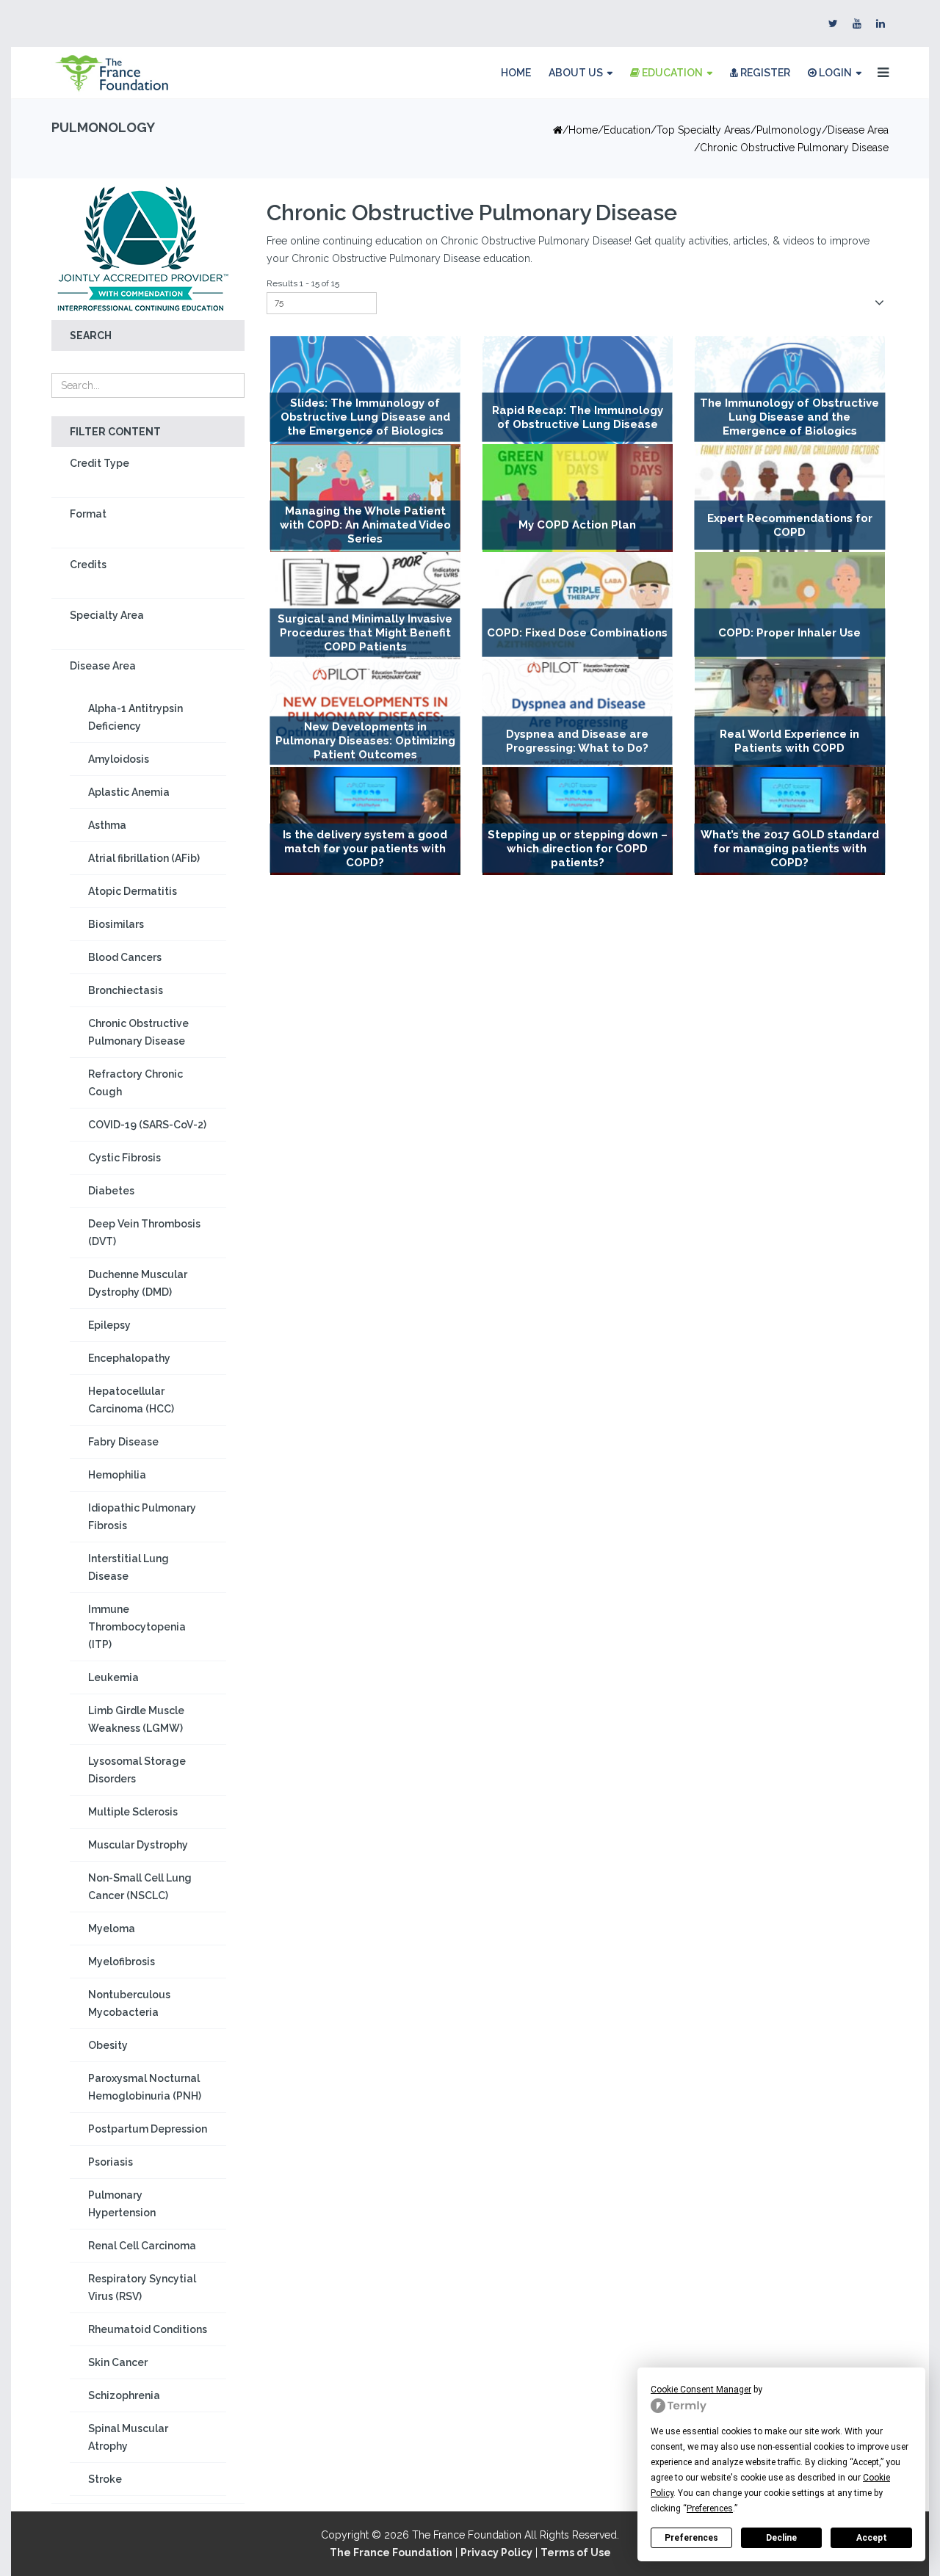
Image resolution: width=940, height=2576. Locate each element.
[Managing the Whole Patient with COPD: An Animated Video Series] (365, 498)
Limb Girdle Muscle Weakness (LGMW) (136, 1719)
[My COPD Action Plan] (578, 498)
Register (764, 73)
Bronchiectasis (126, 990)
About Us (576, 73)
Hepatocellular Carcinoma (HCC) (131, 1400)
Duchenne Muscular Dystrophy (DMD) (138, 1283)
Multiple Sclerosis (133, 1812)
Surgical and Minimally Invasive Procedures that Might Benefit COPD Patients (365, 633)
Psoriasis (111, 2162)
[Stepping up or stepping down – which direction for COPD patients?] (578, 821)
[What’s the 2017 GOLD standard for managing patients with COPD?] (790, 821)
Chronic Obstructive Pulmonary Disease (138, 1032)
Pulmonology (789, 130)
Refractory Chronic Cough (135, 1083)
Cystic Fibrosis (124, 1158)
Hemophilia (117, 1475)
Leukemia (113, 1677)
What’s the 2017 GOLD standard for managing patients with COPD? (790, 849)
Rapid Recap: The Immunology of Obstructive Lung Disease (578, 417)
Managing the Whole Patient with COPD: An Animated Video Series (365, 525)
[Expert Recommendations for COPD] (790, 498)
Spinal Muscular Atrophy (128, 2437)
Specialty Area (107, 615)
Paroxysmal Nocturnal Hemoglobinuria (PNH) (145, 2087)
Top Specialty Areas (704, 130)
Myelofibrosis (122, 1962)
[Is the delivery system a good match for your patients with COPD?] (365, 821)
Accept (872, 2538)
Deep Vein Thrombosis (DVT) (144, 1233)
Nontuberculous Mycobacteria (129, 2003)
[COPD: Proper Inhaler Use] (790, 606)
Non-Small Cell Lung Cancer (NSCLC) (140, 1887)
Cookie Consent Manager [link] (701, 2390)
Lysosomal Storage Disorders (137, 1770)
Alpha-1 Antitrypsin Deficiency (135, 717)
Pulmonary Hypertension (122, 2204)
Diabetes (111, 1191)
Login (834, 73)
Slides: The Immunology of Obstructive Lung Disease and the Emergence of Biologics (365, 418)
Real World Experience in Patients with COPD (789, 741)
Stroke (105, 2479)
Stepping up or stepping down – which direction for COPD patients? (578, 849)
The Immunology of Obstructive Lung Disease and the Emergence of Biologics (789, 418)
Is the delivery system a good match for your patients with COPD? (365, 849)
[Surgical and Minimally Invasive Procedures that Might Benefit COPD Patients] (365, 606)
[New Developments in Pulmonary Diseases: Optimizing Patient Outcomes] (365, 713)
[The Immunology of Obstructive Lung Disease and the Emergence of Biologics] (790, 390)
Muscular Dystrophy (138, 1845)
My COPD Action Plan (577, 525)
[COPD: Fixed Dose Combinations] (578, 606)
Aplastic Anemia (129, 792)
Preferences (691, 2538)
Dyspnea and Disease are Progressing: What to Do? (577, 741)
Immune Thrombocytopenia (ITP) (137, 1627)
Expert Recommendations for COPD (790, 525)
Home (516, 73)
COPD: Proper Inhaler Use (789, 633)
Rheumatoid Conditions (148, 2329)
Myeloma (112, 1929)
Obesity (108, 2045)
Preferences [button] (710, 2508)
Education (671, 73)
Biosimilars (116, 924)
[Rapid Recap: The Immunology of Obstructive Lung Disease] (578, 390)
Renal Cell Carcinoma (142, 2246)
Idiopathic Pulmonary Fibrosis (142, 1517)
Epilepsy (109, 1325)
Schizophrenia (124, 2395)
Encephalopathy (129, 1358)
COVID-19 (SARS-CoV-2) (147, 1125)
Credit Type (100, 463)
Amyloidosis (119, 759)
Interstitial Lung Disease (129, 1567)
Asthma (107, 825)
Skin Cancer (118, 2362)
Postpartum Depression (148, 2129)
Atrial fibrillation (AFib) (144, 858)
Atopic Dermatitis (133, 891)
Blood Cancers (125, 957)
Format (88, 514)
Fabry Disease (123, 1442)
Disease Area (858, 130)
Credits (88, 565)
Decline (781, 2538)
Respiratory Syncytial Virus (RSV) (142, 2287)
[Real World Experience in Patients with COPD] (790, 713)
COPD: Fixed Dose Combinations (577, 633)
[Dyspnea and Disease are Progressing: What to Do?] (578, 713)
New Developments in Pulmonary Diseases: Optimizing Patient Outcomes (365, 741)
